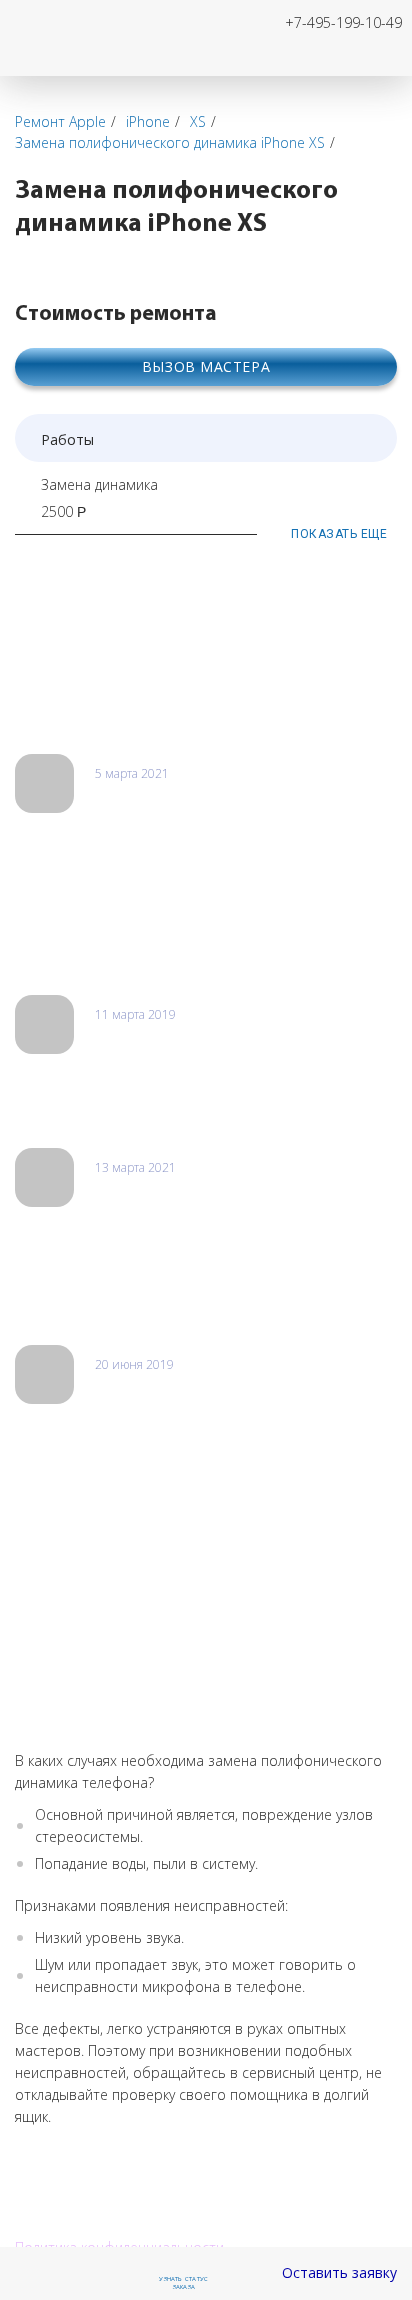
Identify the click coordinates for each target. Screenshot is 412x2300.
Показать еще (339, 534)
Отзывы (52, 714)
